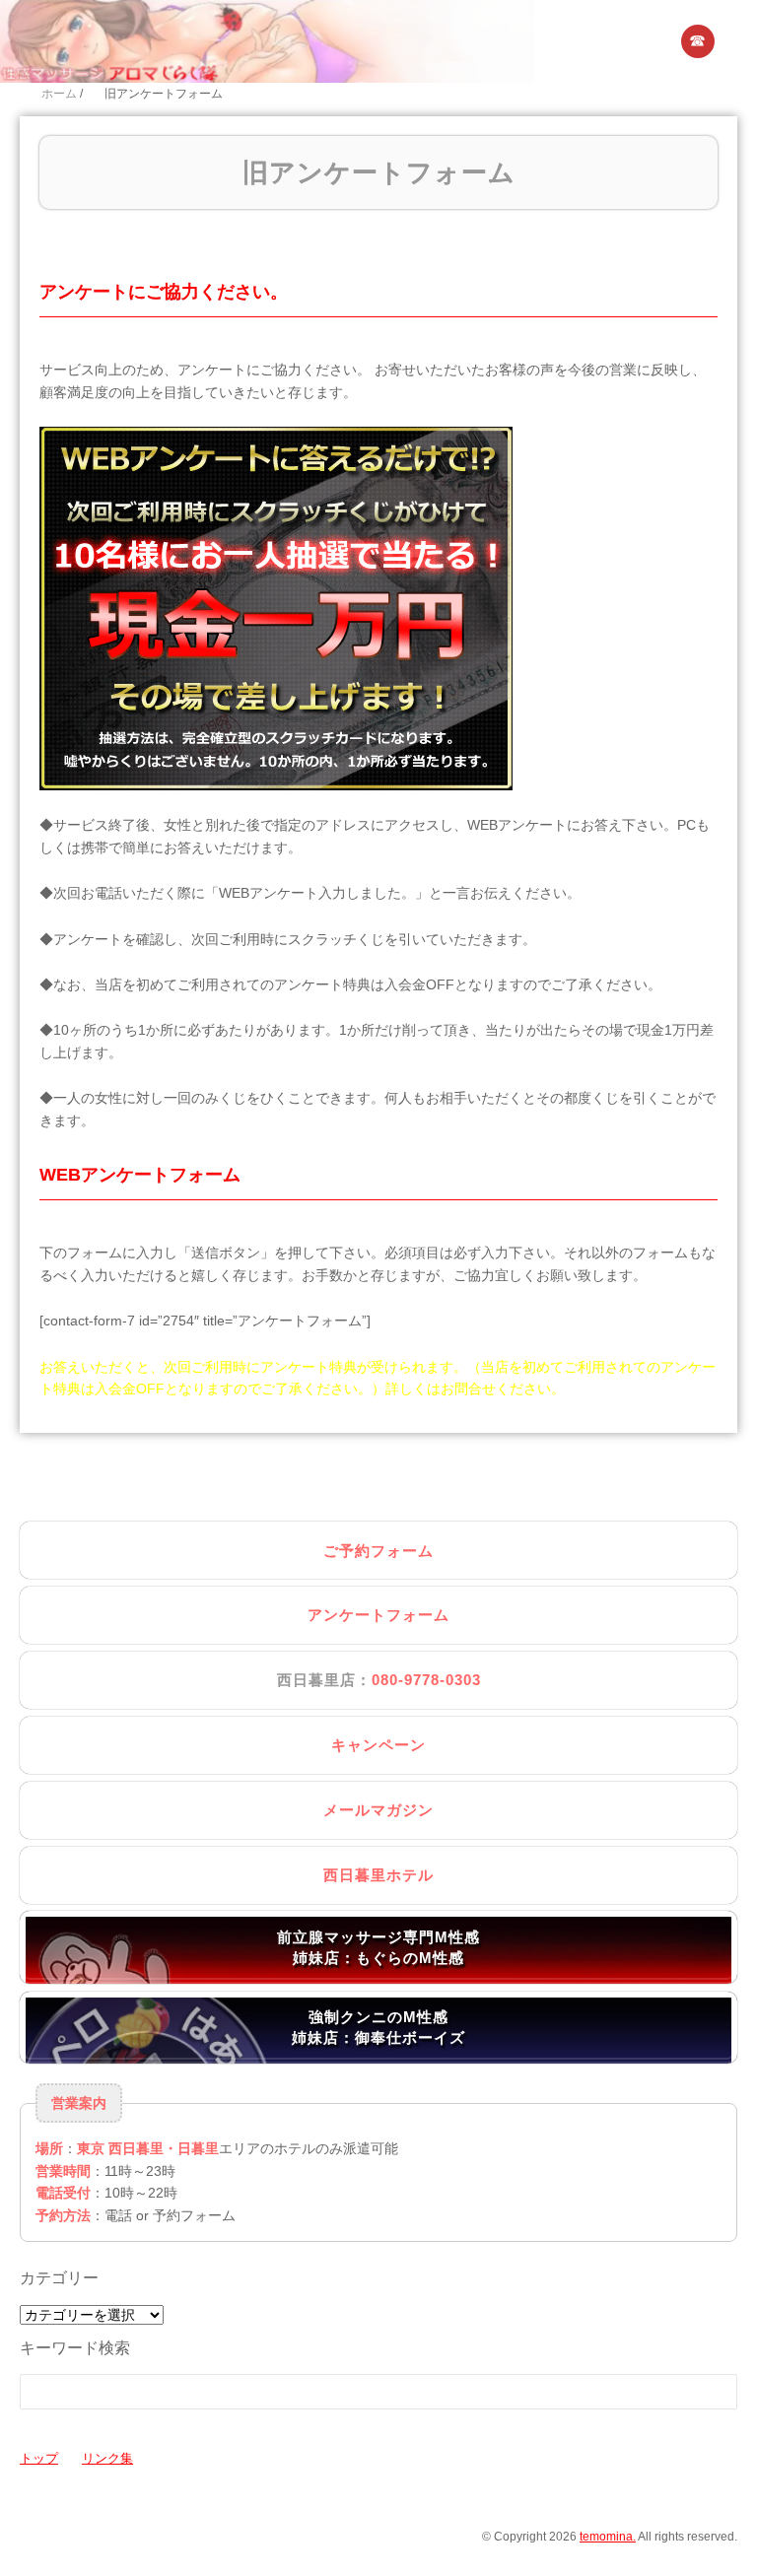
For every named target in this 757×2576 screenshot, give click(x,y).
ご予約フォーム (378, 1551)
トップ (39, 2458)
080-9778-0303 (426, 1680)
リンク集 (107, 2458)
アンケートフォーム (378, 1615)
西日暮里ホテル (378, 1875)
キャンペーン (378, 1745)
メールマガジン (378, 1810)
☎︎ (698, 41)
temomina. (608, 2537)
